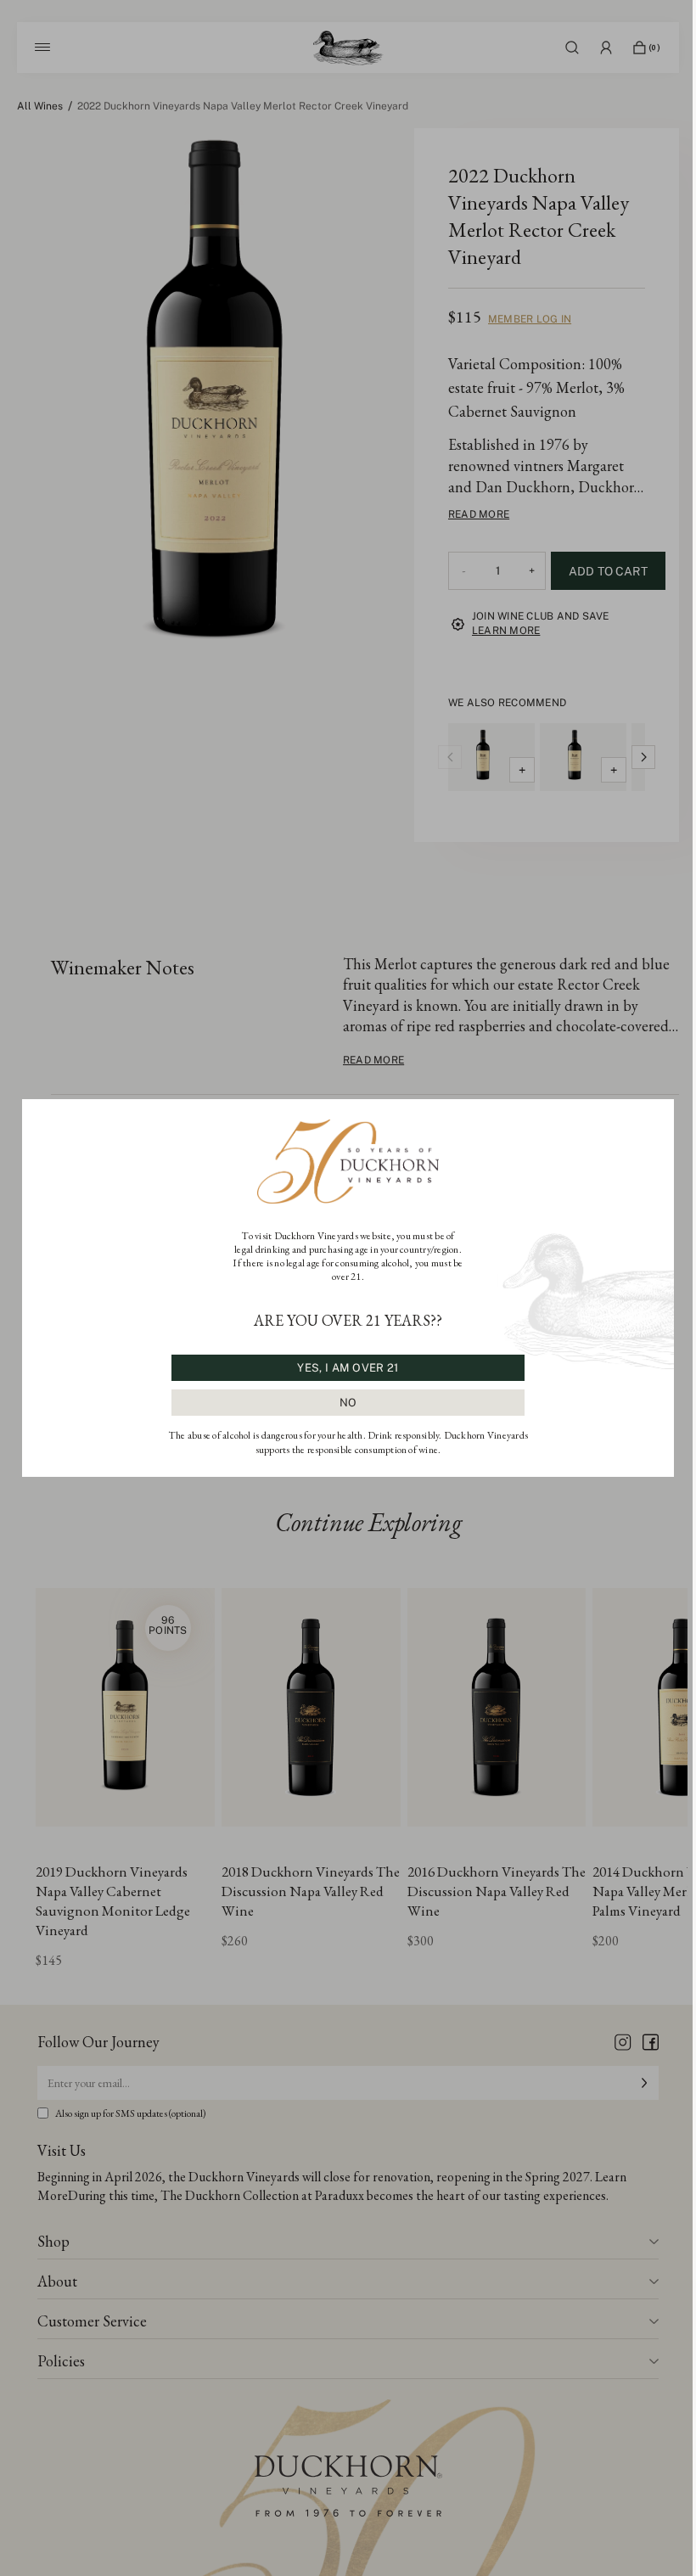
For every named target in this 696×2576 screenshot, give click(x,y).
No (348, 1403)
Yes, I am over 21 (348, 1368)
